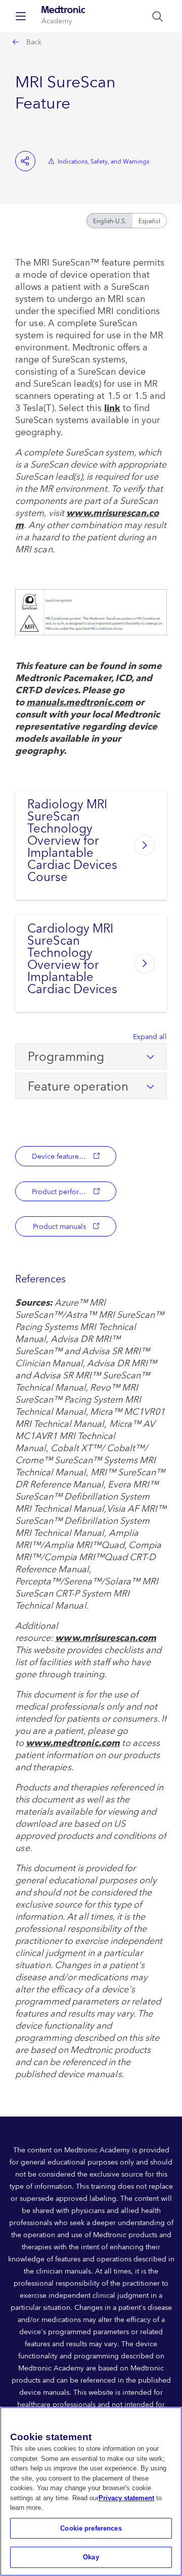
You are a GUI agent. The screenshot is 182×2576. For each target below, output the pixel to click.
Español (149, 221)
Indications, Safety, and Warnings (103, 162)
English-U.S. (110, 221)
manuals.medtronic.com (80, 703)
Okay (91, 2557)
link (112, 408)
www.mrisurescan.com (87, 519)
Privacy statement (126, 2498)
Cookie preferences (91, 2528)
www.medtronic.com (73, 1743)
